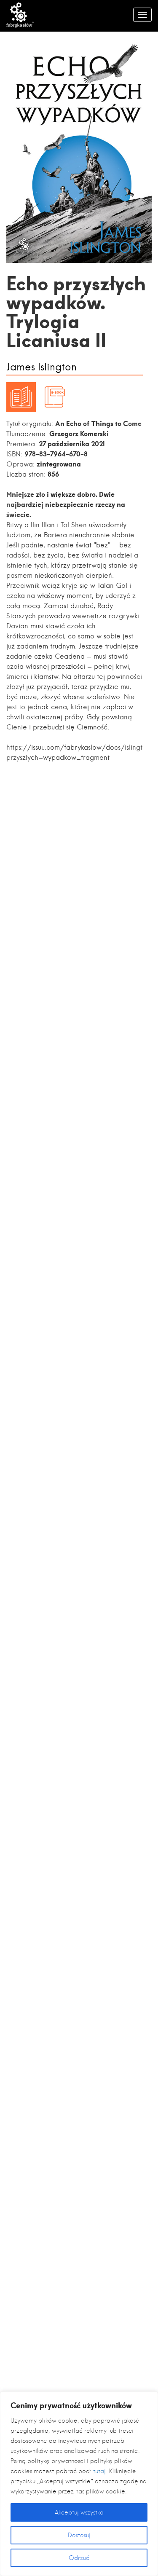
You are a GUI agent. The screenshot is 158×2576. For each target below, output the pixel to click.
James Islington (42, 367)
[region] (79, 2484)
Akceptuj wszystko (79, 2512)
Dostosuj (79, 2535)
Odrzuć (79, 2558)
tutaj (99, 2471)
